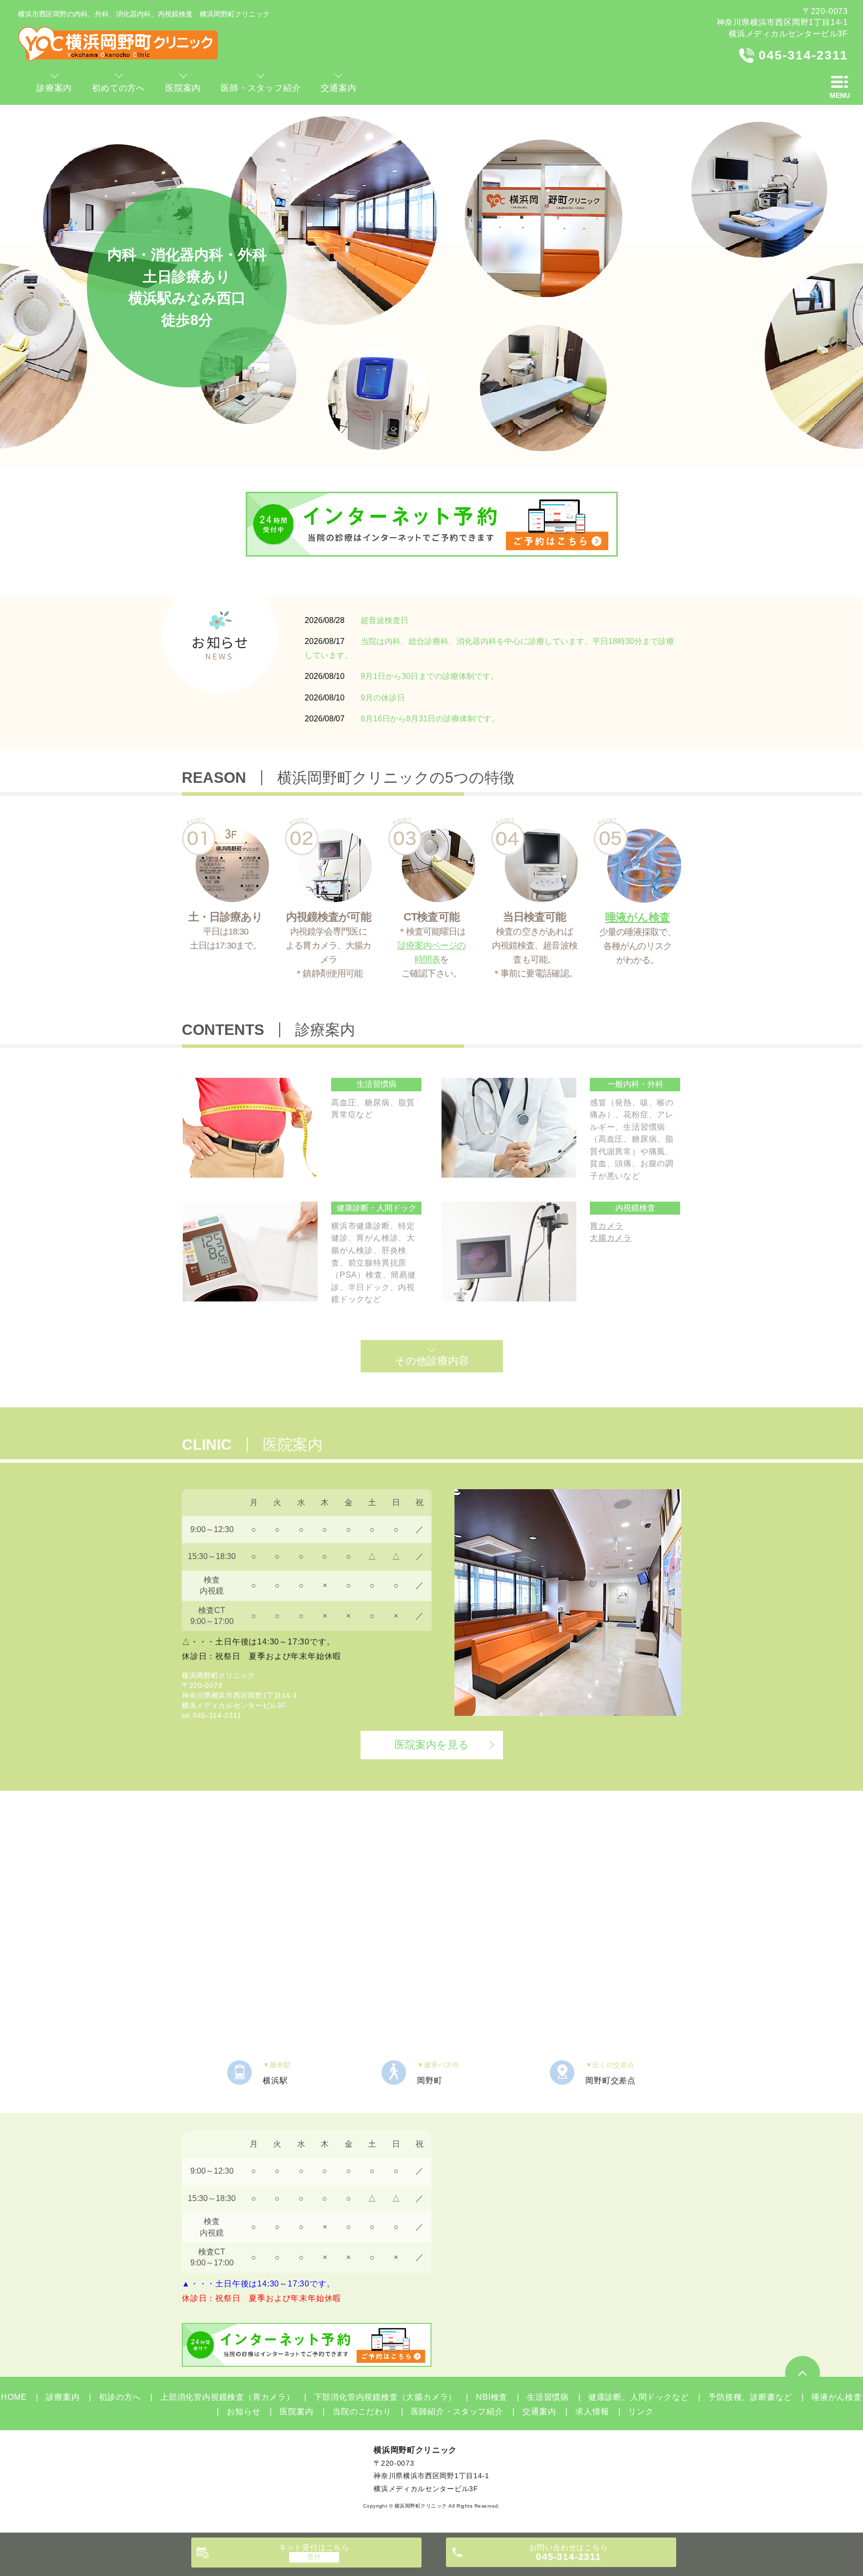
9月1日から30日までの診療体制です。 (430, 676)
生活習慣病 (548, 2397)
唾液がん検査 (837, 2397)
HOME (14, 2397)
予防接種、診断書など (750, 2397)
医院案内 (296, 2412)
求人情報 (592, 2412)
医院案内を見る (432, 1745)
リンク (641, 2412)
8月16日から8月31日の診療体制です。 (430, 719)
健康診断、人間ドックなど (639, 2397)
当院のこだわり (362, 2412)
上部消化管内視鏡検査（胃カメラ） (227, 2397)
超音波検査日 (385, 620)
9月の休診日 (383, 698)
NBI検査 (492, 2397)
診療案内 (63, 2397)
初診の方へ (120, 2397)
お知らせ (243, 2412)
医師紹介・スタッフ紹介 (457, 2412)
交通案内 (539, 2412)
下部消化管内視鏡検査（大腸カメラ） (385, 2397)
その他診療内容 (432, 1361)
